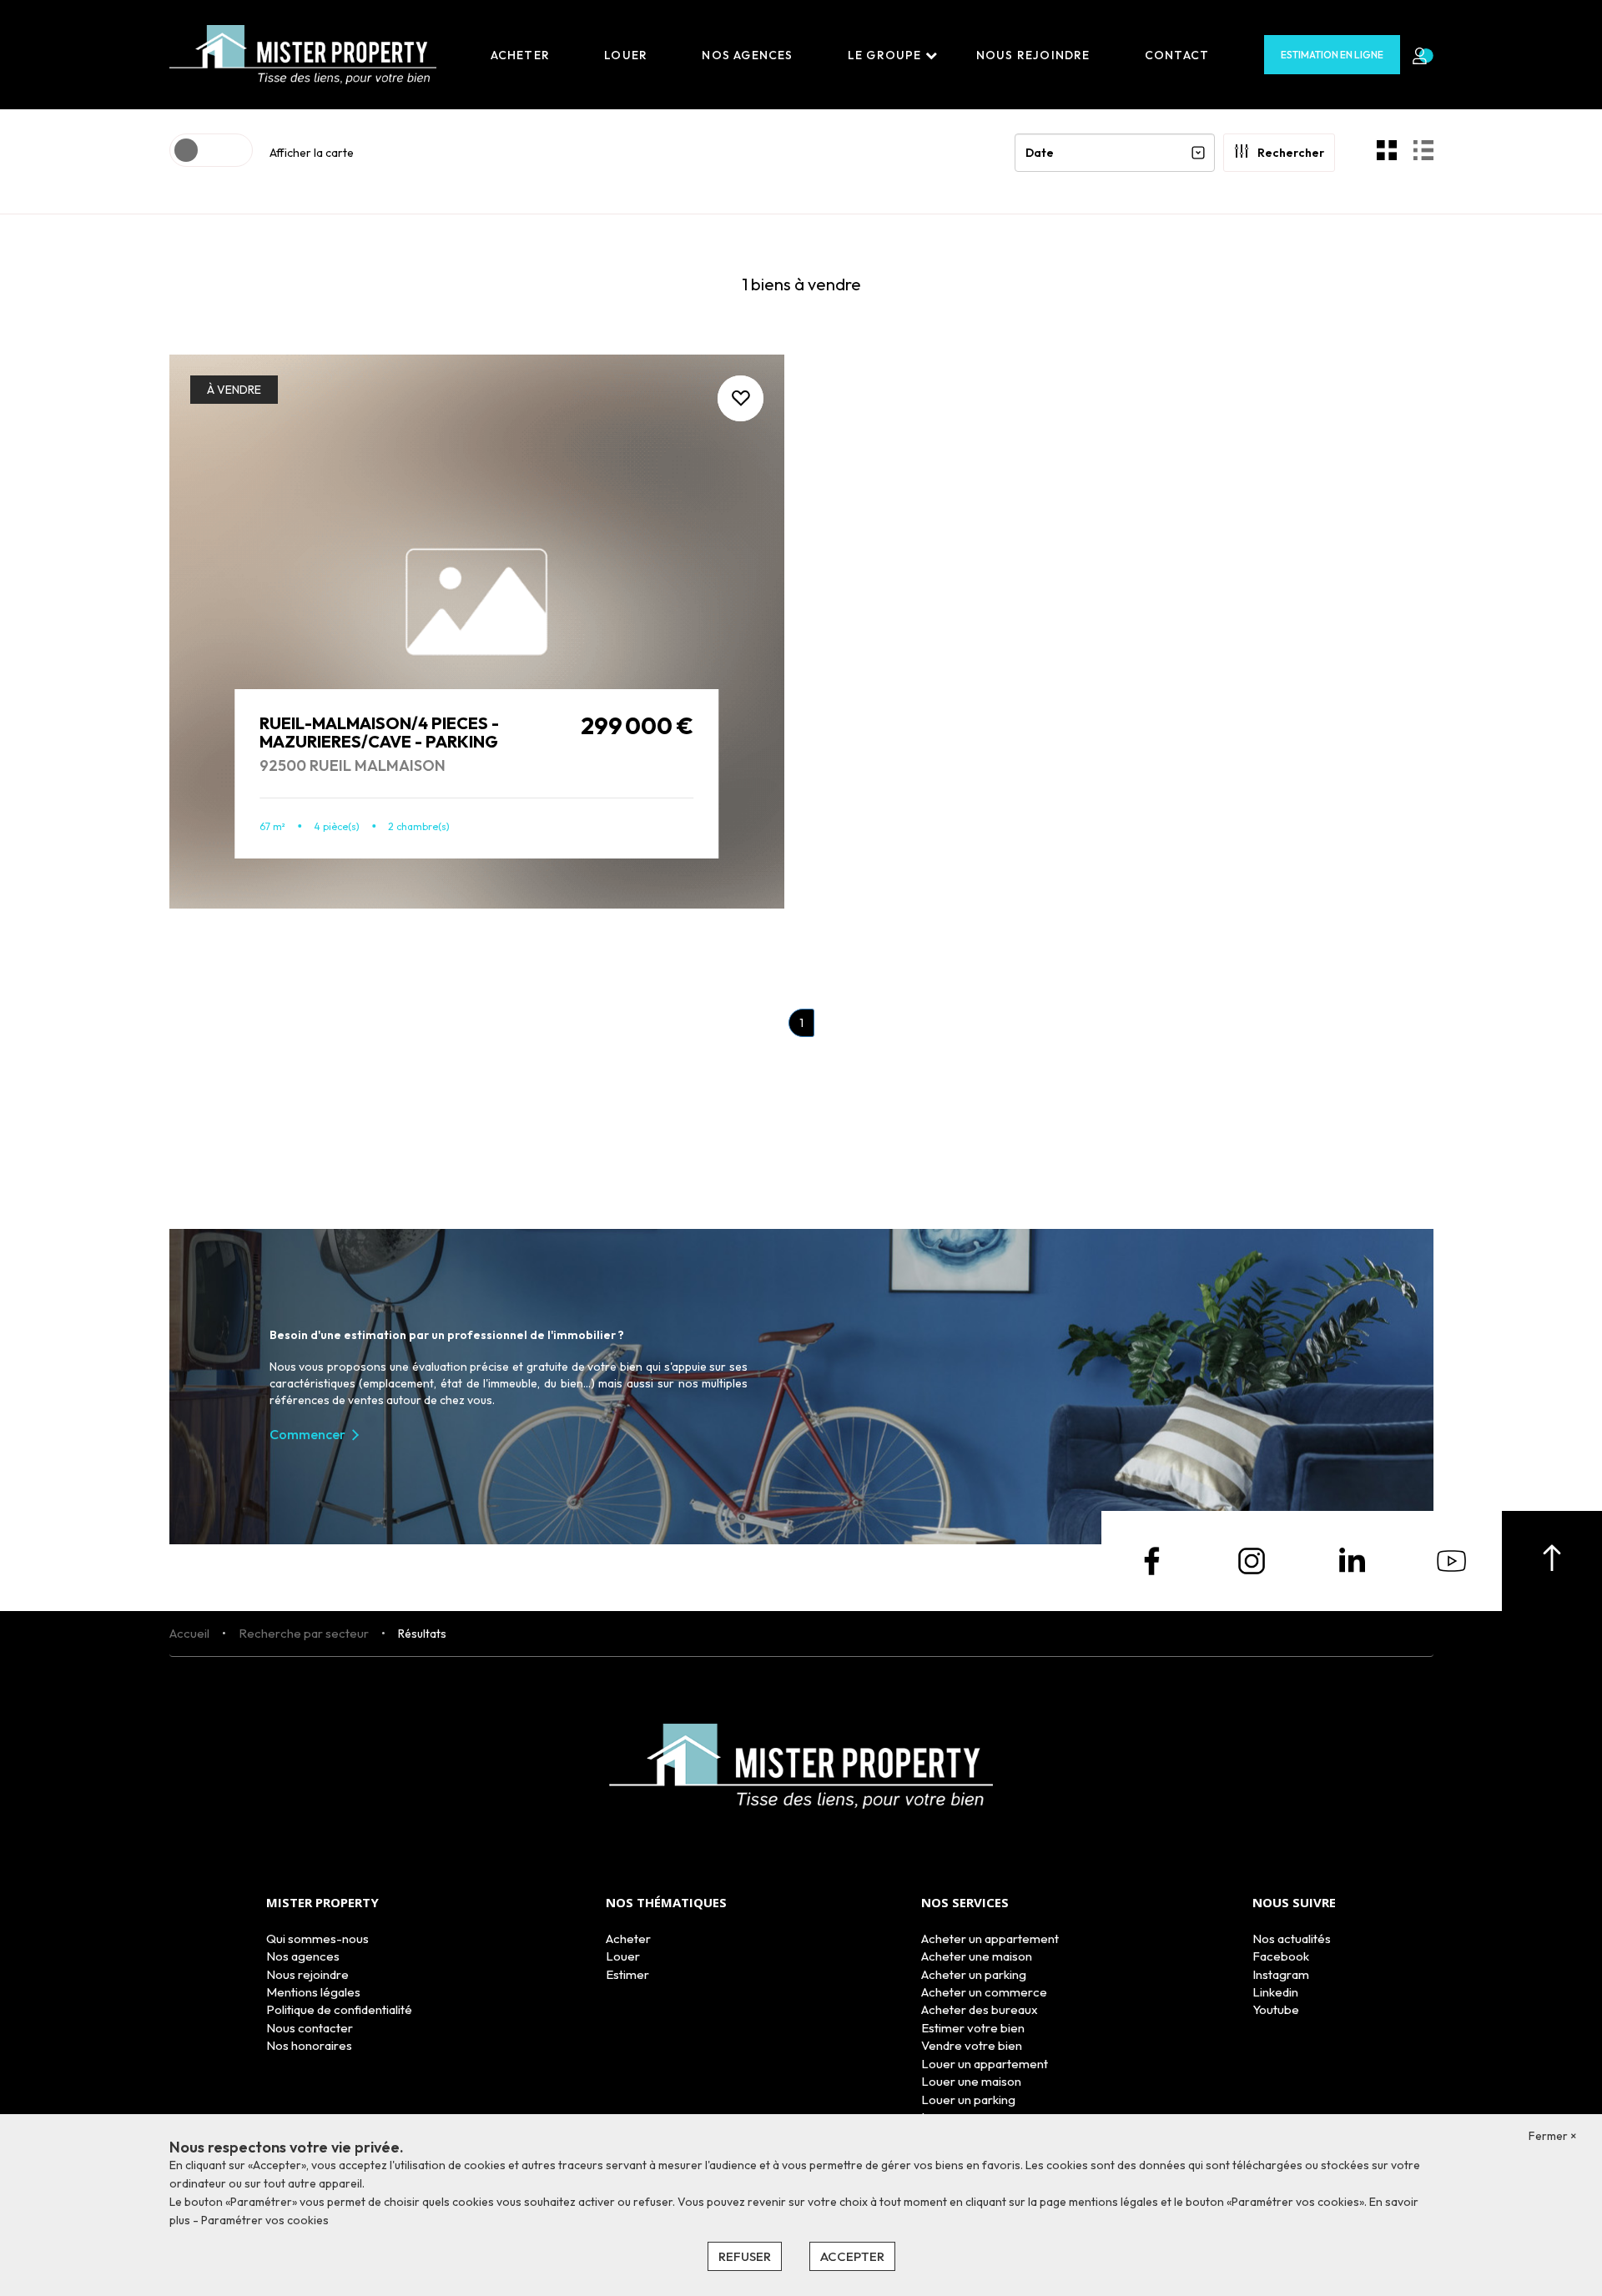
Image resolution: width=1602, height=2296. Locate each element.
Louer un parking (968, 2100)
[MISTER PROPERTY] (303, 53)
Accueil (189, 1633)
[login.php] (1417, 55)
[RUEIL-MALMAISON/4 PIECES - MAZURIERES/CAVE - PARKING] (477, 632)
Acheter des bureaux (980, 2009)
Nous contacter (310, 2028)
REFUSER (745, 2256)
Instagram (1281, 1974)
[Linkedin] (1352, 1560)
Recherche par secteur (304, 1633)
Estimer (627, 1974)
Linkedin (1275, 1992)
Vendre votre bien (972, 2045)
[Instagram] (1252, 1560)
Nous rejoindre (1033, 55)
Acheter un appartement (990, 1939)
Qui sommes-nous (317, 1939)
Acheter (520, 55)
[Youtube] (1452, 1560)
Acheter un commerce (984, 1992)
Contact (1177, 55)
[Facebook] (1151, 1560)
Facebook (1281, 1956)
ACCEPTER (852, 2256)
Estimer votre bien (973, 2028)
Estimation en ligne (1332, 55)
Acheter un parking (974, 1974)
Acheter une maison (977, 1956)
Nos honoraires (309, 2045)
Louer (626, 55)
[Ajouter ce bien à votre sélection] (741, 398)
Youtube (1276, 2009)
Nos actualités (1292, 1939)
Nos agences (747, 55)
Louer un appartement (985, 2064)
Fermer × (1553, 2136)
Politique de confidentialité (339, 2009)
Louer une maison (971, 2081)
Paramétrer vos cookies (265, 2220)
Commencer (307, 1434)
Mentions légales (313, 1992)
